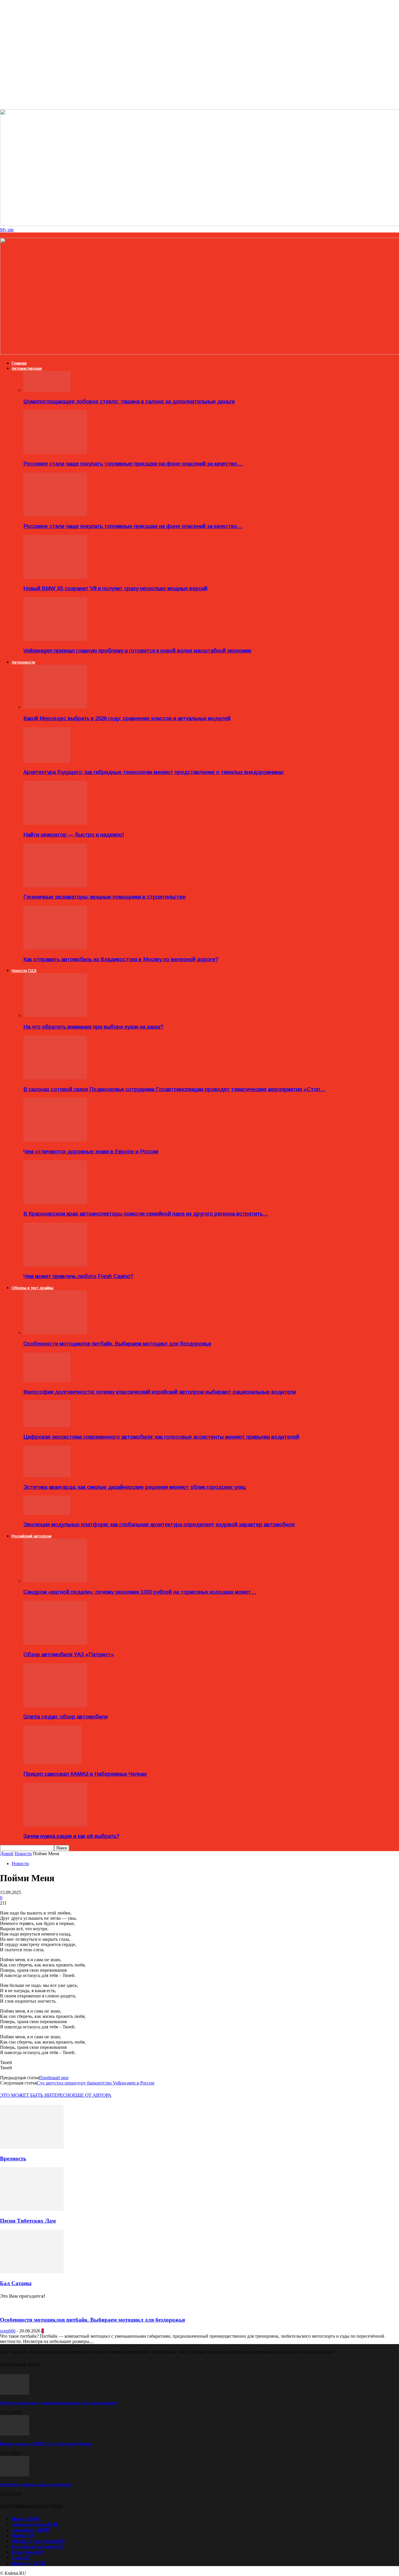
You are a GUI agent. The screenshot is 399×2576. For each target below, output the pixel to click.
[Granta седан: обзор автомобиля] (55, 1706)
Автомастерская (27, 368)
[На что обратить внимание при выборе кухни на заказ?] (55, 1015)
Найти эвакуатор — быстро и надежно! (74, 835)
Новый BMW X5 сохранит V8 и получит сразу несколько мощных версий (115, 588)
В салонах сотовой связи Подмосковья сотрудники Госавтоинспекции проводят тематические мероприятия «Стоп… (174, 1089)
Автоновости (23, 662)
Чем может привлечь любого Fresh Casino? (78, 1276)
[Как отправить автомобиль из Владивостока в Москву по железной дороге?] (55, 948)
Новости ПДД (24, 971)
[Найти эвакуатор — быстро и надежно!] (55, 823)
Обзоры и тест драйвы (33, 1288)
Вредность (13, 2158)
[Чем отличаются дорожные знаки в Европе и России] (55, 1140)
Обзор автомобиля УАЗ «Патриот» (69, 1654)
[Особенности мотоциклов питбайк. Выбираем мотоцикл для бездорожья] (55, 1333)
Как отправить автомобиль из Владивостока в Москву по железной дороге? (121, 959)
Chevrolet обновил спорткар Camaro (36, 2485)
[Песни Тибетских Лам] (32, 2209)
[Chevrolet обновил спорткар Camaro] (15, 2475)
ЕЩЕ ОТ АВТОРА (92, 2095)
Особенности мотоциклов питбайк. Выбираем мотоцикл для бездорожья (117, 1344)
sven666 (8, 2331)
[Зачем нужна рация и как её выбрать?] (55, 1825)
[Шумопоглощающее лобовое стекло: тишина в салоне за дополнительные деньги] (47, 390)
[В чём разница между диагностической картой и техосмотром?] (15, 2393)
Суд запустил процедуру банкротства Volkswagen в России (96, 2083)
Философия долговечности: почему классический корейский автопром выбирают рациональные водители (160, 1392)
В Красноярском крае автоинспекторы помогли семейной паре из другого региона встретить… (146, 1214)
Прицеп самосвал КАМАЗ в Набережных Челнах (85, 1774)
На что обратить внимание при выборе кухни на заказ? (93, 1027)
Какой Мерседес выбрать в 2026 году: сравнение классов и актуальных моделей (127, 718)
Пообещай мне (54, 2078)
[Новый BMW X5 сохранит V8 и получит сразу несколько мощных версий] (55, 577)
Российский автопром (32, 1536)
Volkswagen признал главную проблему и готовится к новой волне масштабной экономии (137, 651)
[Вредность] (32, 2147)
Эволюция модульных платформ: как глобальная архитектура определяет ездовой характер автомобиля (159, 1524)
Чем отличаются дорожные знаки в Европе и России (91, 1151)
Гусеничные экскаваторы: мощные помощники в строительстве (105, 897)
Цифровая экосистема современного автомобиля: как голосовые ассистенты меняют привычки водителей (161, 1437)
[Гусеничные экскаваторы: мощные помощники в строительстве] (55, 886)
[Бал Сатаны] (32, 2272)
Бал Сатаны (16, 2283)
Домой (7, 1854)
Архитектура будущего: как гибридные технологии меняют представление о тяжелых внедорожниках (153, 772)
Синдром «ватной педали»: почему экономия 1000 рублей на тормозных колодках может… (140, 1592)
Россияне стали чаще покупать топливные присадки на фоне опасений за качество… (133, 464)
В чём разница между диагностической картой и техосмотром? (59, 2403)
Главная (19, 363)
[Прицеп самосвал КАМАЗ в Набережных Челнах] (52, 1762)
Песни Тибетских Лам (28, 2221)
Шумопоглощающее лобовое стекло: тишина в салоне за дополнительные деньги (129, 401)
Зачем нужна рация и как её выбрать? (71, 1836)
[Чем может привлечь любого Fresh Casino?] (55, 1265)
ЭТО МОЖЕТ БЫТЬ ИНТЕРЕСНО (37, 2095)
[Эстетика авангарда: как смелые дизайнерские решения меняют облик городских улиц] (47, 1476)
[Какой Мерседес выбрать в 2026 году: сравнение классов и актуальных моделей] (55, 707)
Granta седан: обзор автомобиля (66, 1717)
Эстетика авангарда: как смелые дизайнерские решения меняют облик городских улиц (135, 1487)
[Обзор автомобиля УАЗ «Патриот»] (55, 1643)
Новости (23, 1854)
